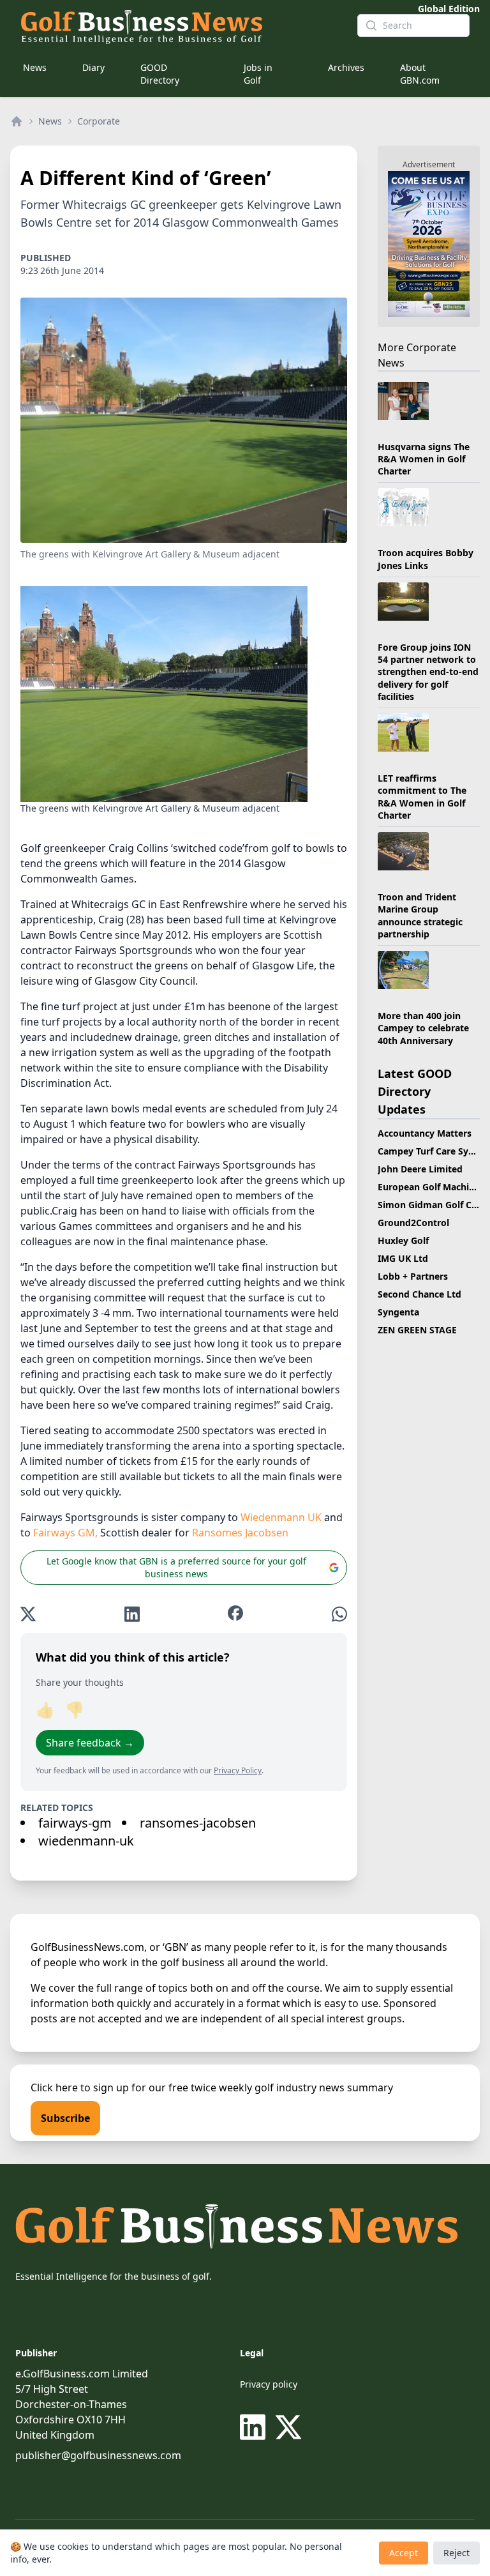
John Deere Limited (420, 1169)
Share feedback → (90, 1743)
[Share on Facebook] (235, 1614)
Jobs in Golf (258, 74)
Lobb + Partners (413, 1276)
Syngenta (398, 1312)
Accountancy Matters (425, 1133)
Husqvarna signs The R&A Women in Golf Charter (424, 459)
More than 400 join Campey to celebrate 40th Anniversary (423, 1028)
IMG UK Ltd (403, 1258)
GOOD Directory (160, 74)
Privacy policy (269, 2384)
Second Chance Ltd (419, 1294)
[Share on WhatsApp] (339, 1614)
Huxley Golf (403, 1240)
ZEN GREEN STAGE (417, 1330)
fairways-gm (75, 1823)
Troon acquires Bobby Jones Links (426, 559)
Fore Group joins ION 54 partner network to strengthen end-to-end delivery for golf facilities (428, 672)
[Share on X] (28, 1614)
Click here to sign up (80, 2087)
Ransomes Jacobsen (240, 1533)
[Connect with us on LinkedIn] (255, 2427)
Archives (346, 67)
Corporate (99, 121)
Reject (457, 2553)
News (35, 67)
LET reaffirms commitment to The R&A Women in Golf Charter (422, 797)
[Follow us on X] (288, 2427)
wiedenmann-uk (86, 1841)
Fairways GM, (65, 1533)
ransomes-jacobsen (198, 1823)
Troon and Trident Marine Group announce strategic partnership (420, 915)
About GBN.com (420, 74)
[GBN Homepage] (179, 26)
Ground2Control (413, 1223)
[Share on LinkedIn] (132, 1614)
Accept (404, 2553)
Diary (93, 67)
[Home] (17, 121)
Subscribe (65, 2118)
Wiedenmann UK (281, 1517)
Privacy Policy (238, 1770)
